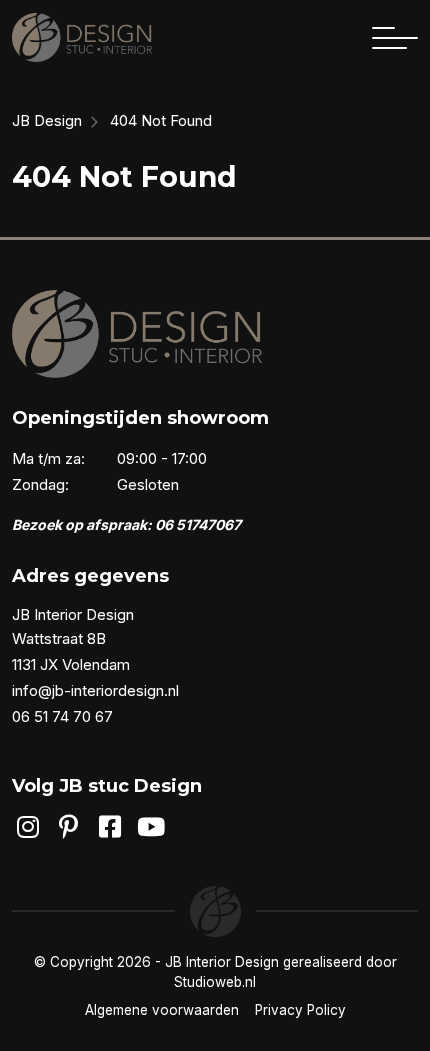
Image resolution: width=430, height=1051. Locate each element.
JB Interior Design (222, 962)
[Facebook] (110, 827)
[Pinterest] (68, 827)
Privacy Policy (300, 1010)
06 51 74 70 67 (62, 716)
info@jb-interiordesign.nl (95, 690)
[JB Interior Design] (82, 37)
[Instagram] (27, 827)
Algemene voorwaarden (162, 1010)
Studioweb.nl (215, 982)
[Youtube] (151, 827)
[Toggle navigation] (395, 38)
